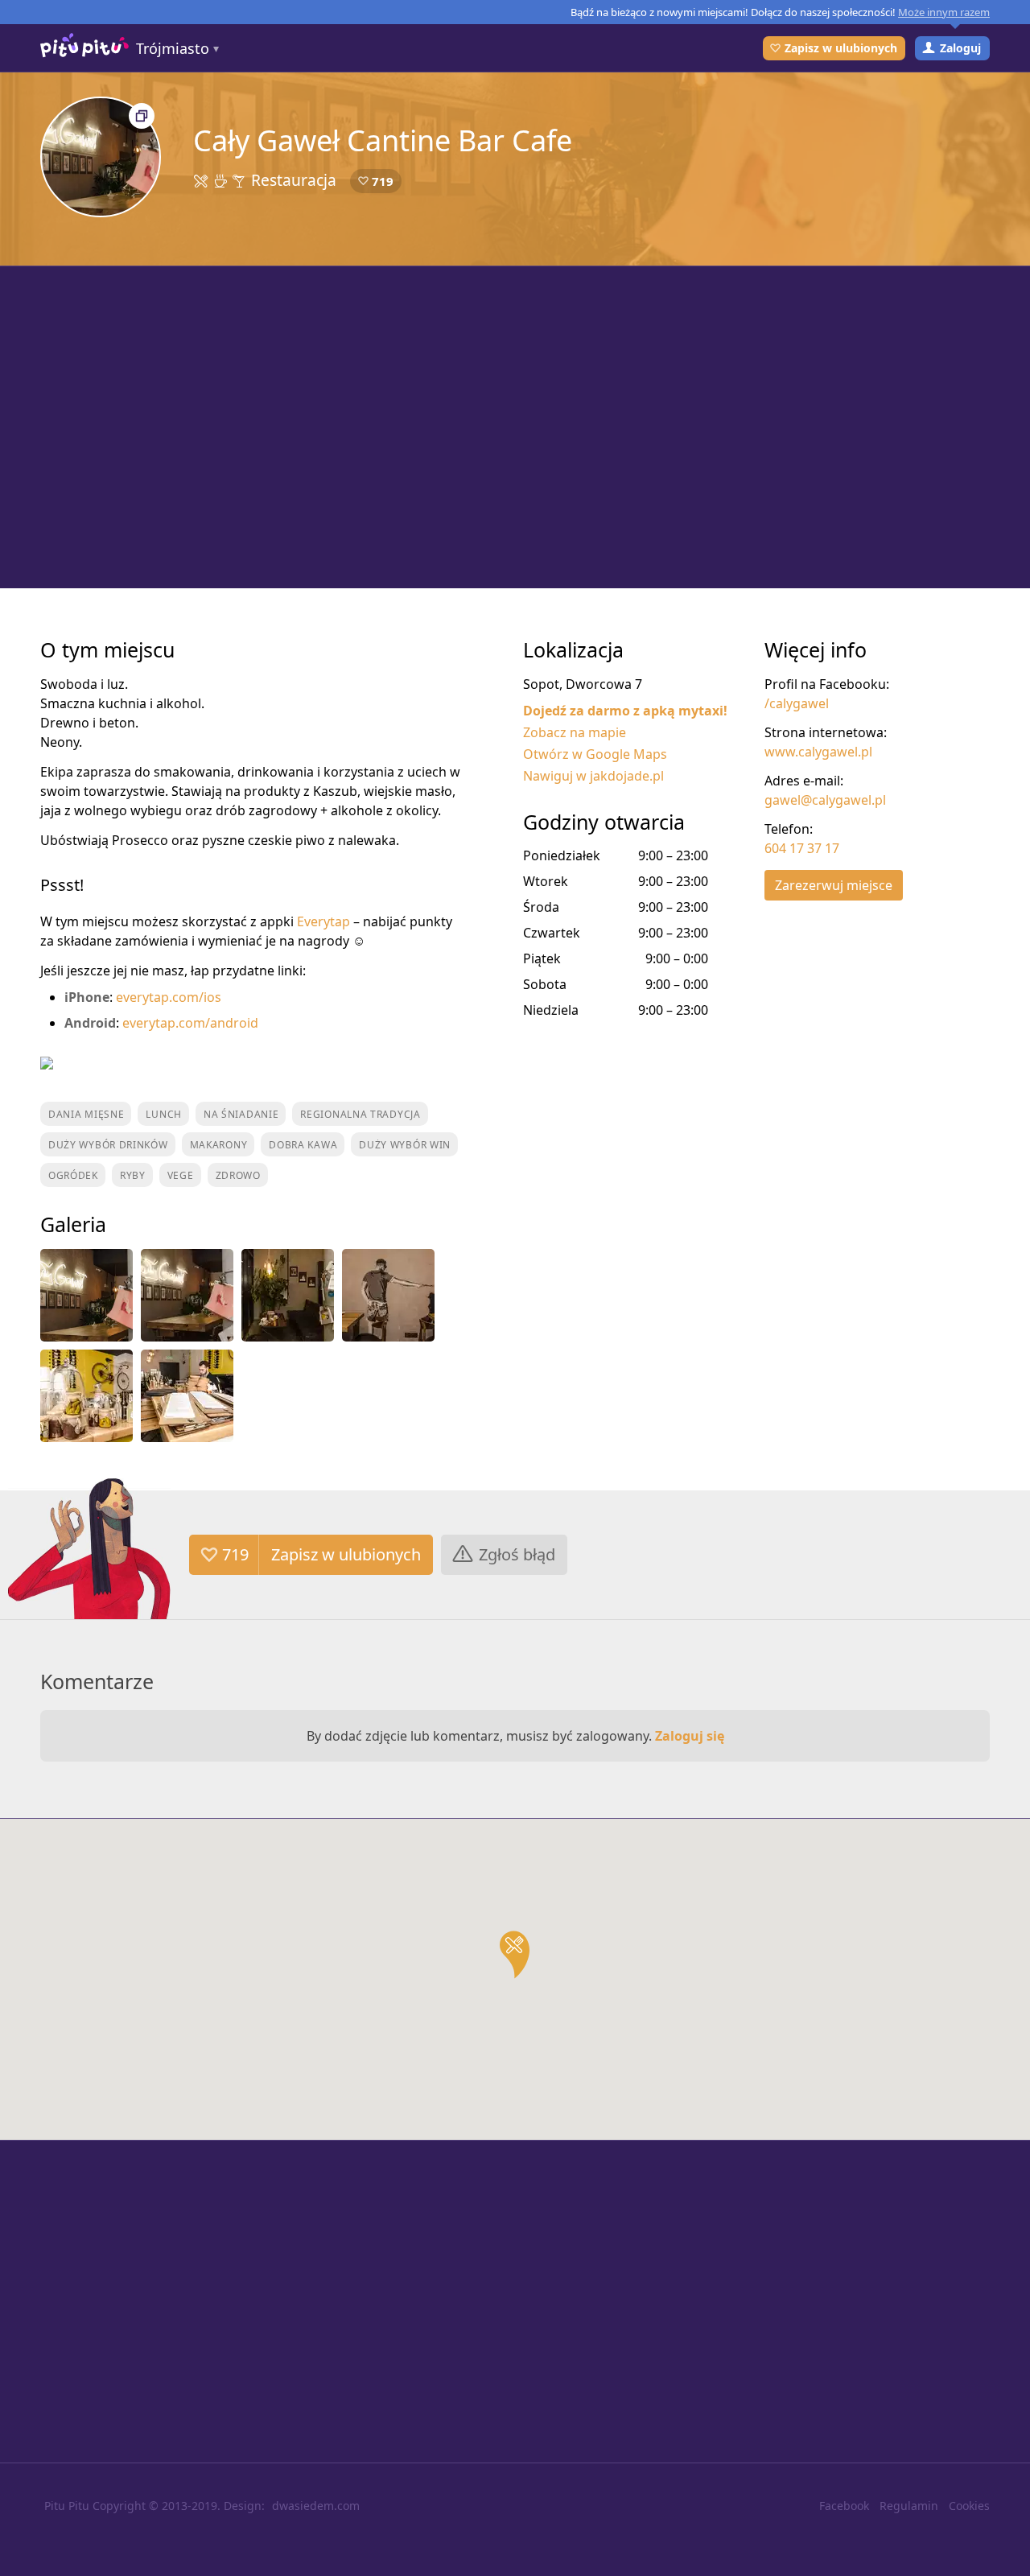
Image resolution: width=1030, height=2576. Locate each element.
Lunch (164, 1114)
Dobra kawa (303, 1145)
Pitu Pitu (67, 2506)
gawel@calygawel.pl (825, 800)
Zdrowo (238, 1175)
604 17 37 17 (802, 848)
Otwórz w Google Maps (595, 754)
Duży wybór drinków (108, 1145)
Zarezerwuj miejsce (834, 885)
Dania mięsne (86, 1114)
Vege (181, 1175)
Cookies (969, 2506)
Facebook (844, 2506)
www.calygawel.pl (818, 752)
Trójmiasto (173, 48)
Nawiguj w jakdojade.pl (593, 776)
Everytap (323, 921)
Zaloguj (960, 48)
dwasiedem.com (316, 2506)
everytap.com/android (190, 1023)
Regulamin (909, 2506)
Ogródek (73, 1175)
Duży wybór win (405, 1145)
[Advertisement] (515, 427)
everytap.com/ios (169, 997)
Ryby (133, 1175)
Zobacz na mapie (575, 732)
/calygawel (797, 703)
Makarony (219, 1145)
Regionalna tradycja (360, 1114)
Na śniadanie (241, 1114)
